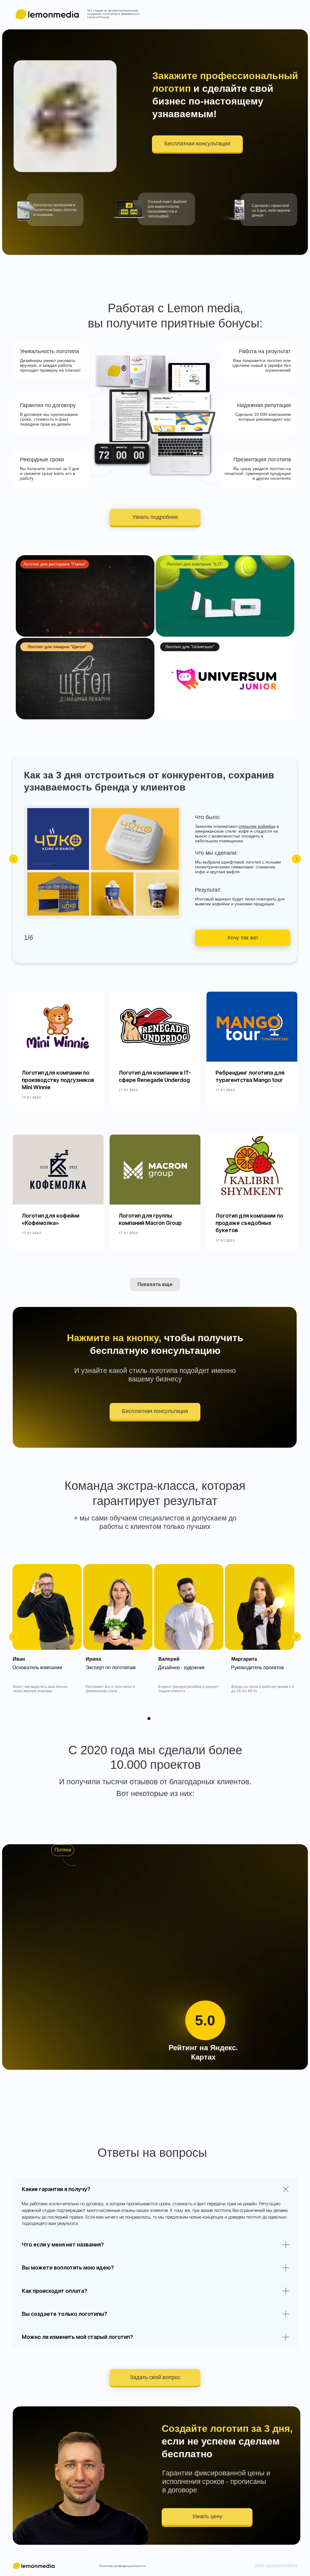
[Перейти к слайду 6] (170, 978)
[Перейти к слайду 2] (146, 978)
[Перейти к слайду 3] (152, 978)
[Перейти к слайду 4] (158, 978)
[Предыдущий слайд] (14, 859)
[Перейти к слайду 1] (140, 978)
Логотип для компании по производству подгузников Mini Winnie (58, 1080)
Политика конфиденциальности (122, 2566)
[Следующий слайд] (296, 859)
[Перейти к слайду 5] (164, 978)
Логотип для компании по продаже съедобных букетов (249, 1223)
